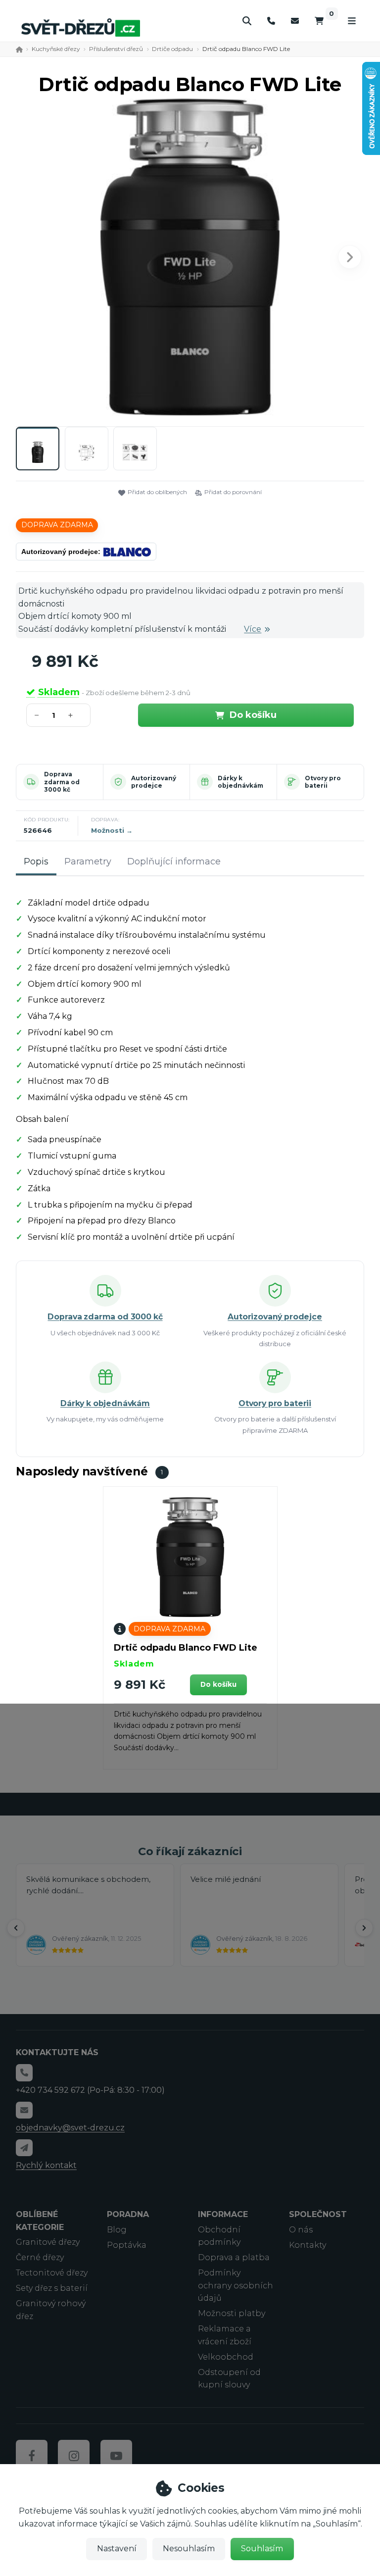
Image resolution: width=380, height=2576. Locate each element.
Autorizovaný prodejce (154, 782)
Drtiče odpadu (172, 49)
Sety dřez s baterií (52, 2288)
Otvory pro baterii (323, 782)
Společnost (318, 2214)
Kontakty (308, 2245)
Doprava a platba (234, 2257)
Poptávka (127, 2245)
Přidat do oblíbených (157, 492)
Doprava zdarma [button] (57, 525)
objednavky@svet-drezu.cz (70, 2128)
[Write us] (24, 2148)
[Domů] (81, 27)
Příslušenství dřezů (116, 49)
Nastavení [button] (117, 2549)
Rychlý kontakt (46, 2165)
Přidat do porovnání (233, 492)
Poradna (128, 2214)
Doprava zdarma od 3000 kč (62, 782)
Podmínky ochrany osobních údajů (236, 2285)
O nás (301, 2230)
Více (253, 629)
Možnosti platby (232, 2313)
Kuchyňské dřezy (56, 49)
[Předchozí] (16, 1928)
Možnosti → (112, 830)
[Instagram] (74, 2456)
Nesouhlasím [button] (189, 2549)
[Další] (364, 1928)
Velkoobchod (226, 2357)
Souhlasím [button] (262, 2549)
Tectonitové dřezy (52, 2273)
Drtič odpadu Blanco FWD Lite (186, 1648)
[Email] (295, 21)
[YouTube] (116, 2456)
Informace (223, 2214)
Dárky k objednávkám (240, 782)
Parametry (88, 861)
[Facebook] (32, 2456)
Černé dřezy (40, 2257)
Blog (117, 2230)
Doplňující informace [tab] (174, 861)
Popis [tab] (36, 861)
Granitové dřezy (48, 2242)
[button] (350, 257)
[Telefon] (271, 21)
